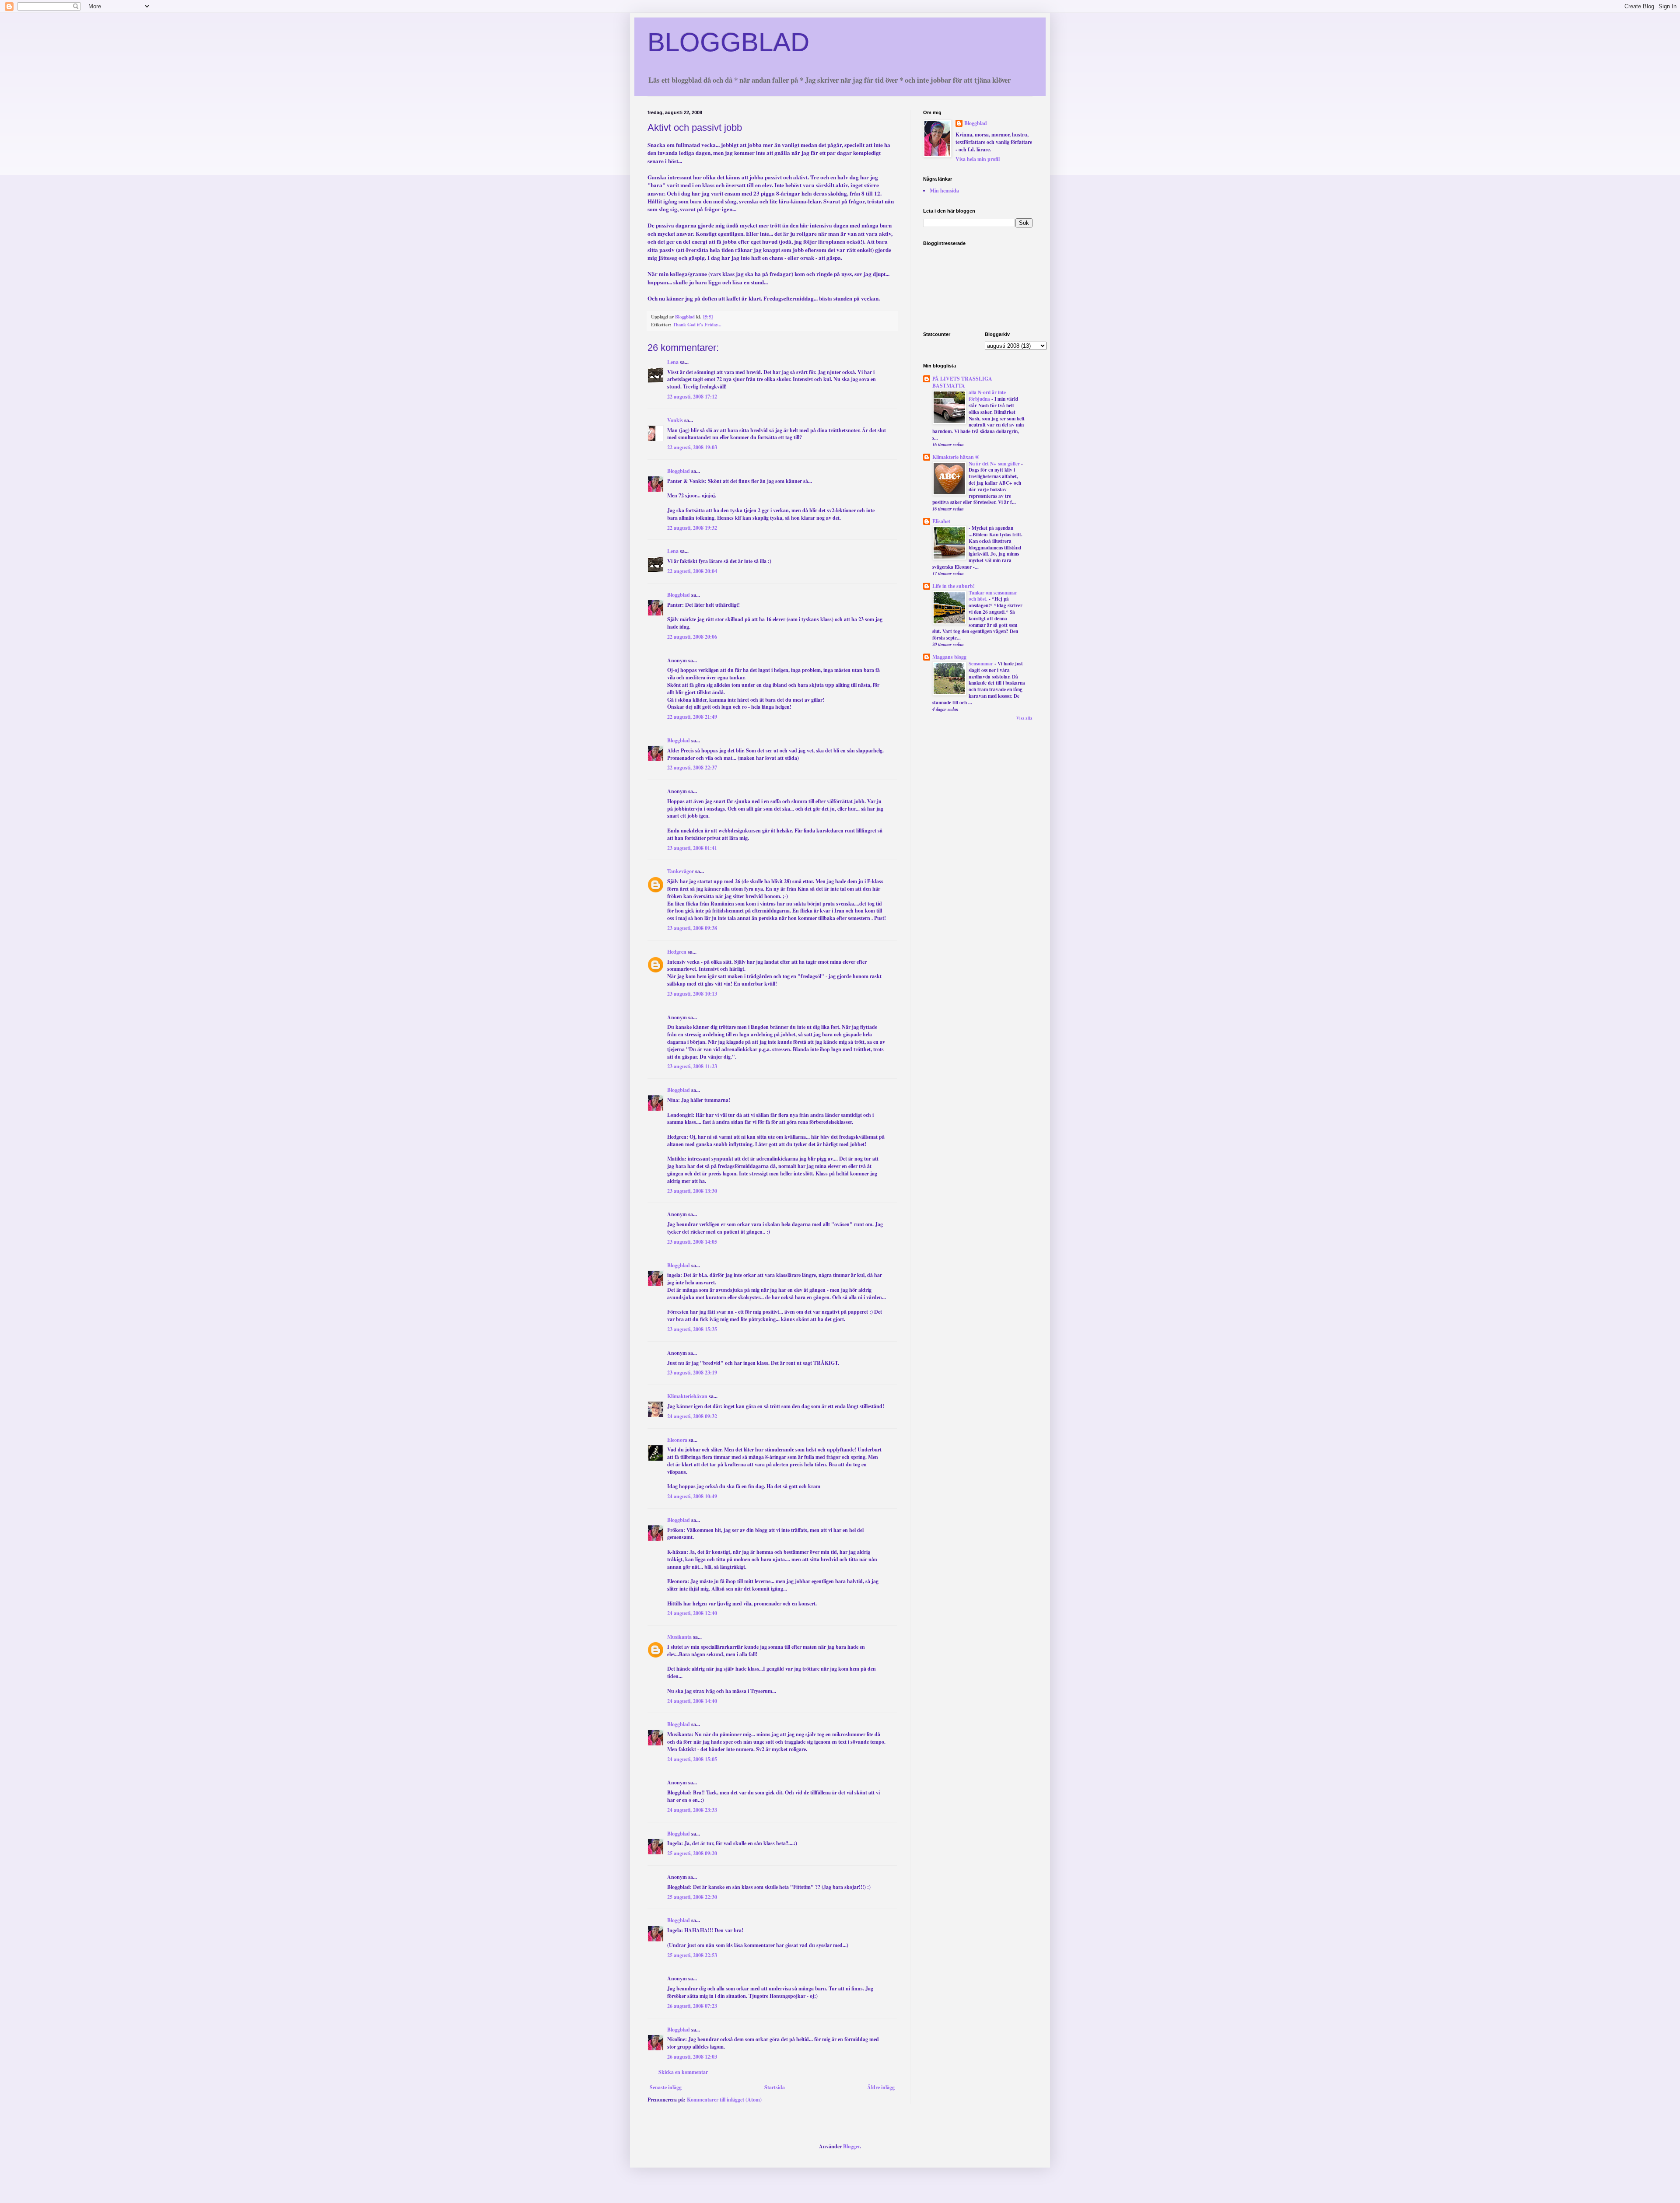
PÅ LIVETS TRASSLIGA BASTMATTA (962, 382)
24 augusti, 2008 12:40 (692, 1613)
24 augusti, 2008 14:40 (692, 1701)
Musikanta (679, 1637)
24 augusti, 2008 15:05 (692, 1759)
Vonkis (675, 420)
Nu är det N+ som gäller (995, 463)
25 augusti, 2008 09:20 (692, 1853)
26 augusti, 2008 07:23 (692, 2006)
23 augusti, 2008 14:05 (692, 1242)
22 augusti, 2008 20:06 (692, 637)
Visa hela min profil (978, 159)
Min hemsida (944, 191)
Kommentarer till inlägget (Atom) (724, 2100)
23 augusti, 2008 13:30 (692, 1191)
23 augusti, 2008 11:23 (692, 1066)
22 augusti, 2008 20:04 (692, 571)
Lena (673, 362)
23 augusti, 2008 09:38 (692, 928)
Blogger (851, 2146)
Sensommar (982, 663)
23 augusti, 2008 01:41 (692, 848)
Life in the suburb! (954, 586)
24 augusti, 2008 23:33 (692, 1810)
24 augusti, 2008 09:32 (692, 1416)
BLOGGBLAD (728, 42)
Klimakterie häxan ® (956, 457)
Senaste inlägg (666, 2087)
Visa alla (1024, 718)
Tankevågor (681, 871)
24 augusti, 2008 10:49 (692, 1496)
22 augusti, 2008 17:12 (692, 397)
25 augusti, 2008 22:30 (692, 1897)
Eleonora (677, 1440)
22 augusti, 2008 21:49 (692, 717)
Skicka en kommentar (683, 2072)
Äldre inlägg (881, 2087)
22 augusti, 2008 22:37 (692, 768)
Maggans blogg (949, 657)
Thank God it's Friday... (697, 325)
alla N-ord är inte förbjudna (987, 395)
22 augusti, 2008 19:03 (692, 447)
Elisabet (941, 521)
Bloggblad (679, 471)
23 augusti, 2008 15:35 (692, 1329)
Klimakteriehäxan (687, 1396)
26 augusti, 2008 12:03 (692, 2057)
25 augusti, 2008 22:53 (692, 1955)
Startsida (775, 2087)
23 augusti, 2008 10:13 (692, 994)
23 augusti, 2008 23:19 (692, 1373)
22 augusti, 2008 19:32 (692, 528)
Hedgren (677, 952)
